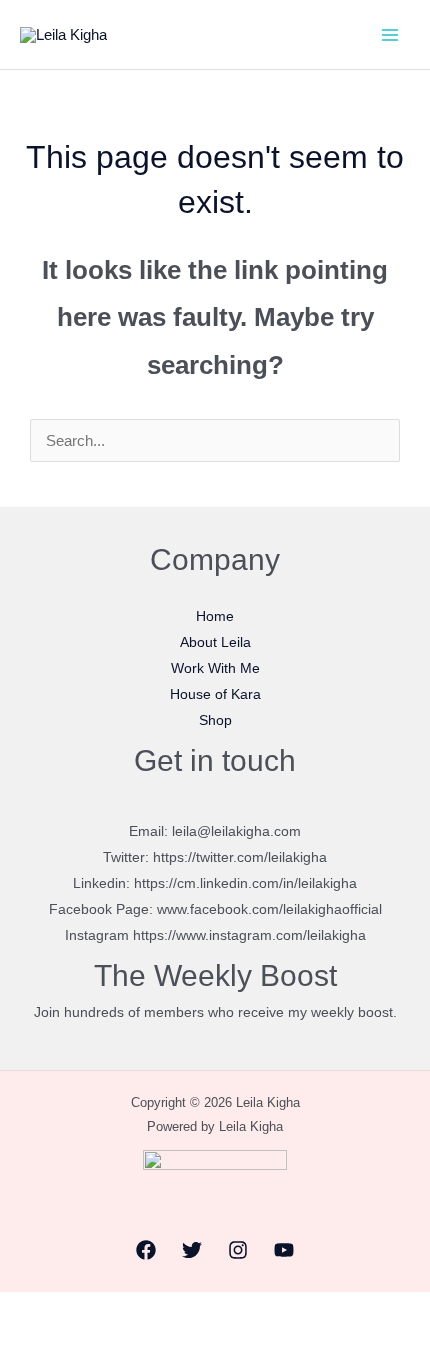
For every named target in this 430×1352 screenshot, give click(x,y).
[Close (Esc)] (159, 1311)
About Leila (215, 642)
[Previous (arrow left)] (21, 1341)
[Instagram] (238, 1250)
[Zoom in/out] (21, 1311)
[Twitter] (192, 1250)
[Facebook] (146, 1250)
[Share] (113, 1311)
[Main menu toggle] (389, 34)
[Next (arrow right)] (67, 1341)
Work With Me (215, 668)
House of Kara (215, 694)
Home (215, 616)
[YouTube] (284, 1250)
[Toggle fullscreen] (67, 1311)
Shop (215, 720)
